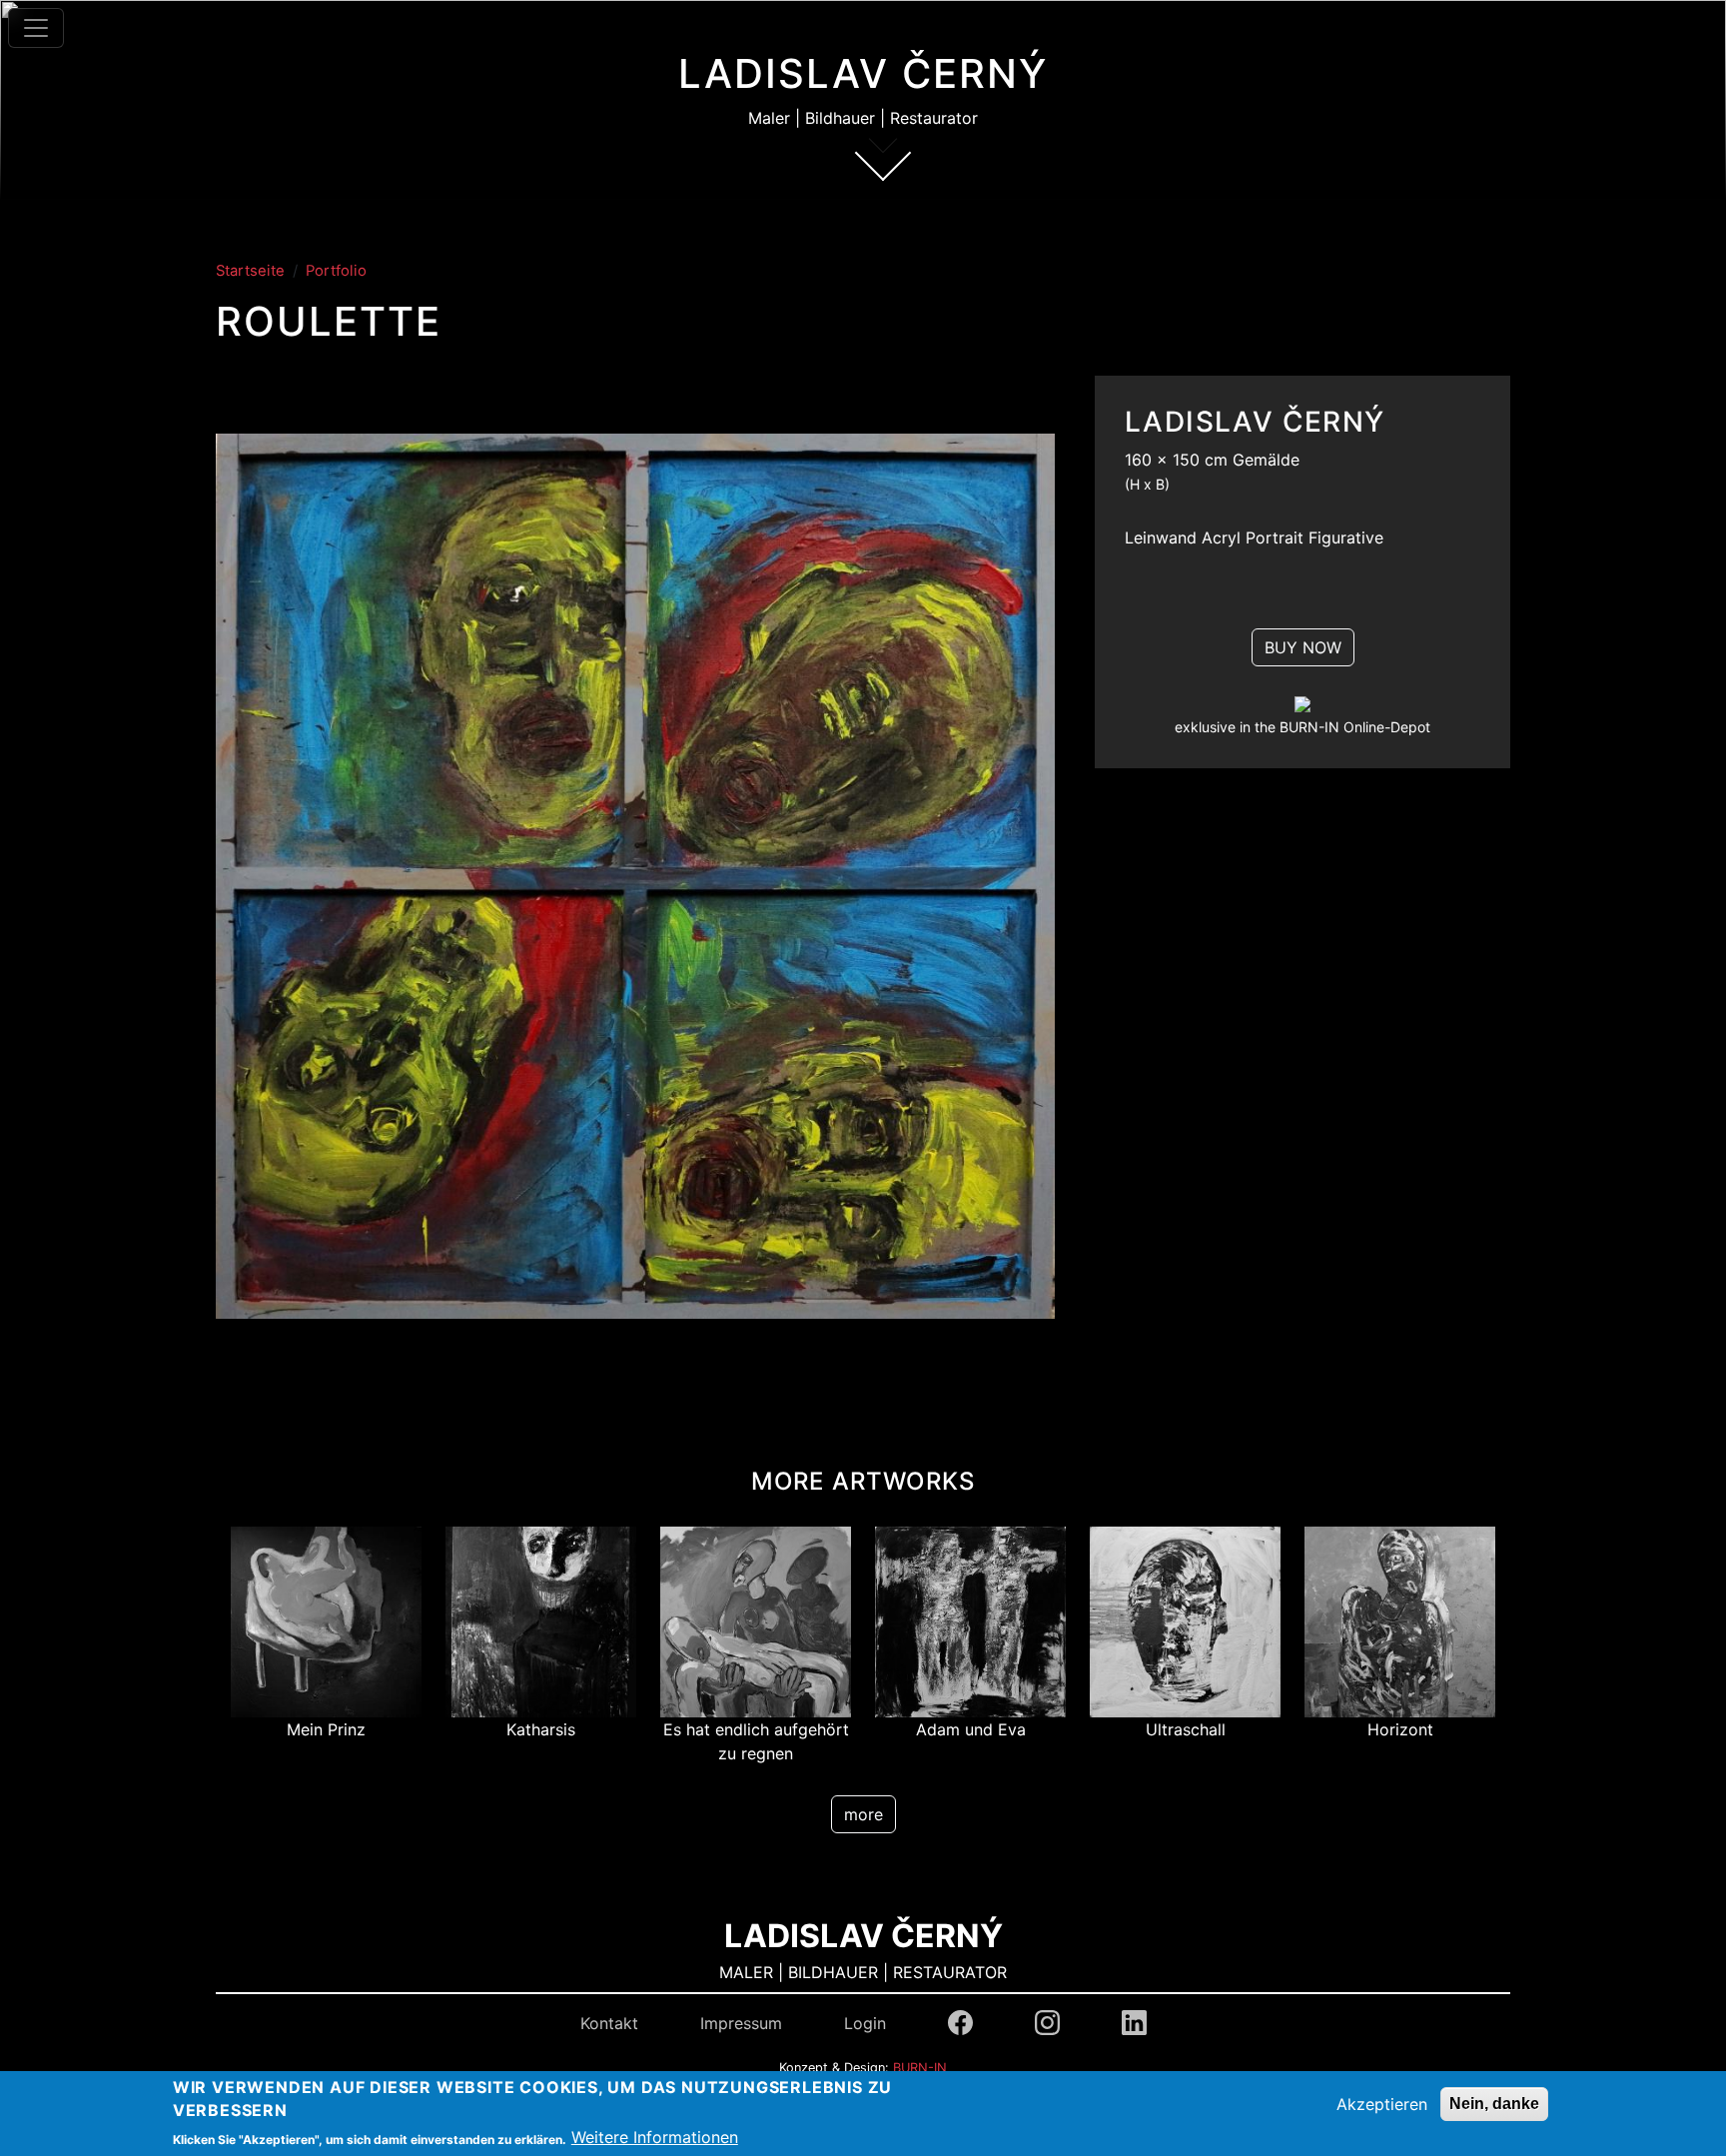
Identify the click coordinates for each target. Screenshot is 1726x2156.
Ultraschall (1186, 1729)
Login (865, 2023)
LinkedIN (1134, 2023)
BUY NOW (1303, 647)
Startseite (250, 271)
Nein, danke (1494, 2104)
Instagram (1047, 2023)
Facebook (960, 2023)
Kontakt (609, 2023)
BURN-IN (920, 2068)
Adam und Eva (971, 1729)
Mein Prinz (326, 1729)
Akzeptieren (1382, 2104)
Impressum (741, 2023)
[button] (635, 883)
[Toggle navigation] (36, 28)
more (863, 1814)
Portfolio (336, 271)
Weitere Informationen (655, 2138)
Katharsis (541, 1729)
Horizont (1400, 1729)
